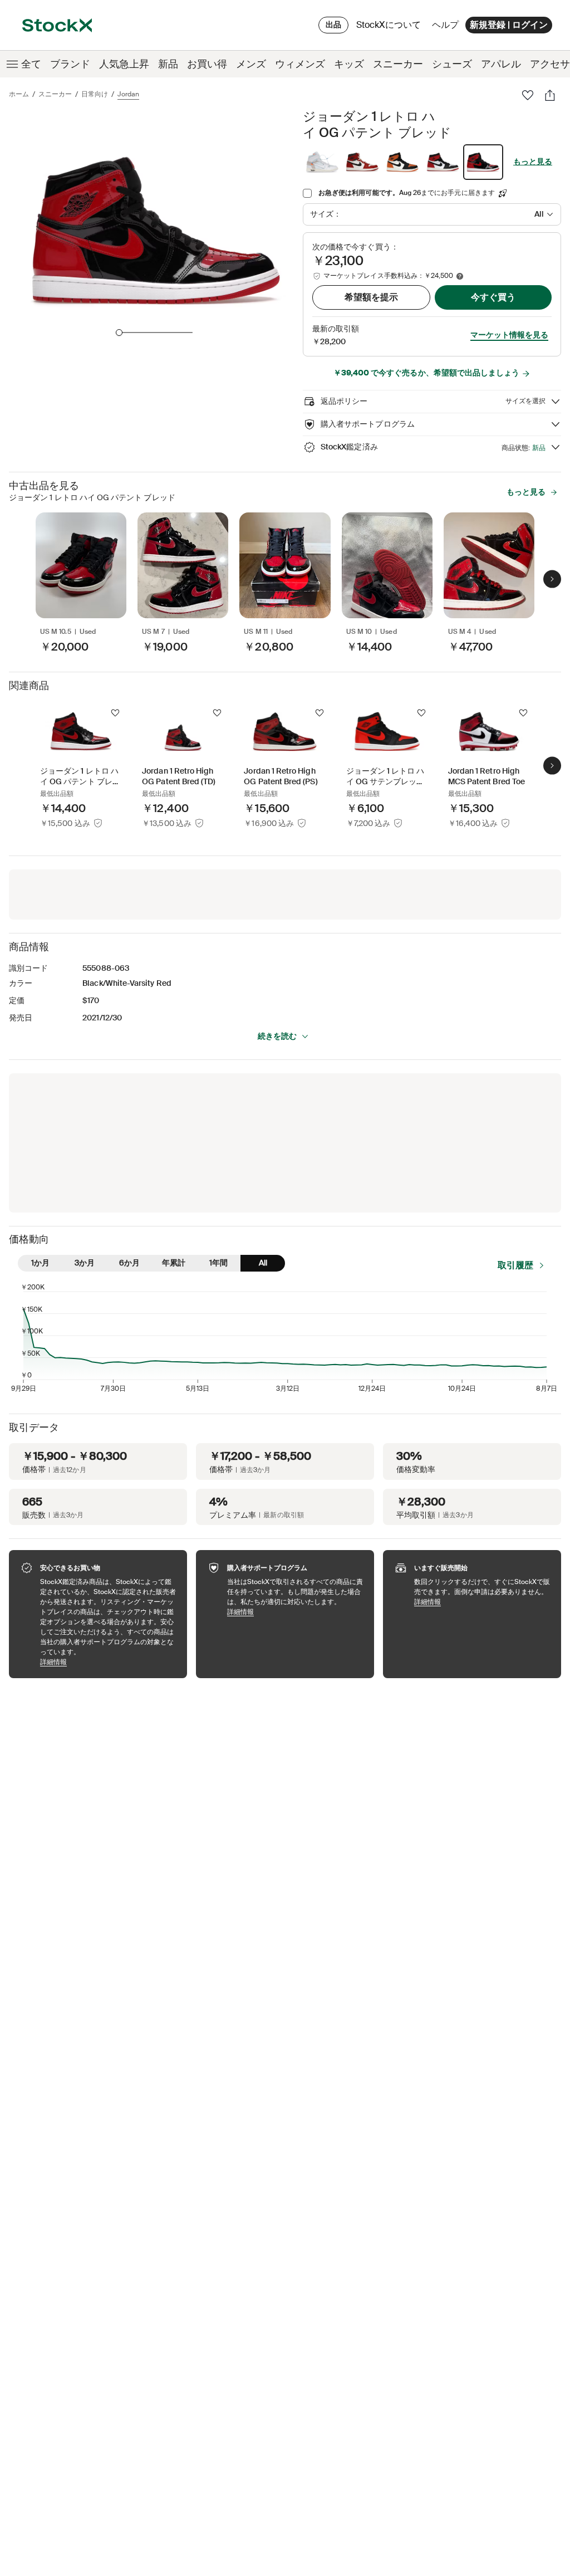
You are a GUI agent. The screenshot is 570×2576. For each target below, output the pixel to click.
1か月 (40, 1263)
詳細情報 (108, 1662)
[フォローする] (115, 713)
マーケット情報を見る (509, 335)
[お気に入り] (528, 95)
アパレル (501, 64)
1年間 (218, 1263)
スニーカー (398, 64)
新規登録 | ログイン (509, 25)
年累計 (174, 1263)
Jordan (128, 94)
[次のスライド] (552, 579)
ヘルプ (445, 25)
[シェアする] (550, 95)
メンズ (251, 64)
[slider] (119, 333)
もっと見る (533, 162)
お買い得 (207, 64)
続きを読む (277, 1036)
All (263, 1263)
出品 (333, 25)
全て (31, 64)
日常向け (95, 94)
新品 (168, 64)
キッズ (349, 64)
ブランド (70, 64)
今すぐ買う (493, 297)
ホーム (19, 94)
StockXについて (390, 28)
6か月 (129, 1263)
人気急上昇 (124, 64)
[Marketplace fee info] (460, 276)
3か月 (85, 1263)
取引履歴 (515, 1265)
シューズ (452, 64)
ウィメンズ (300, 64)
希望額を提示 (371, 297)
